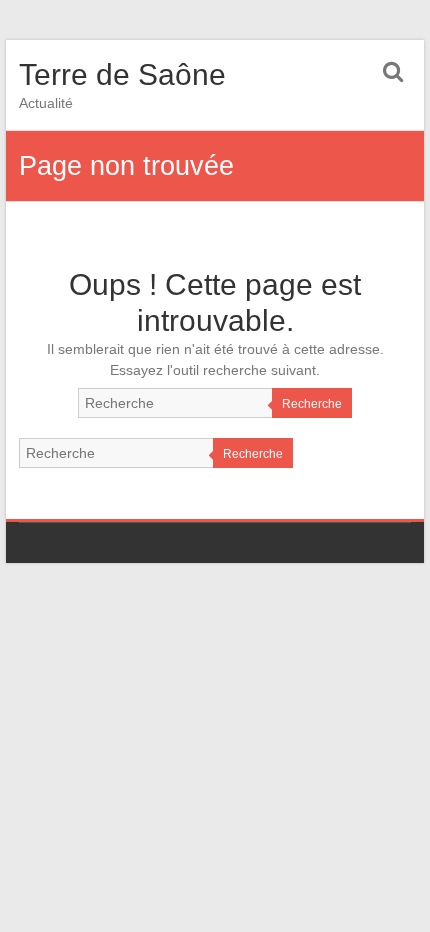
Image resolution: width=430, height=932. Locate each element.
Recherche (312, 404)
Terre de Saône (122, 74)
